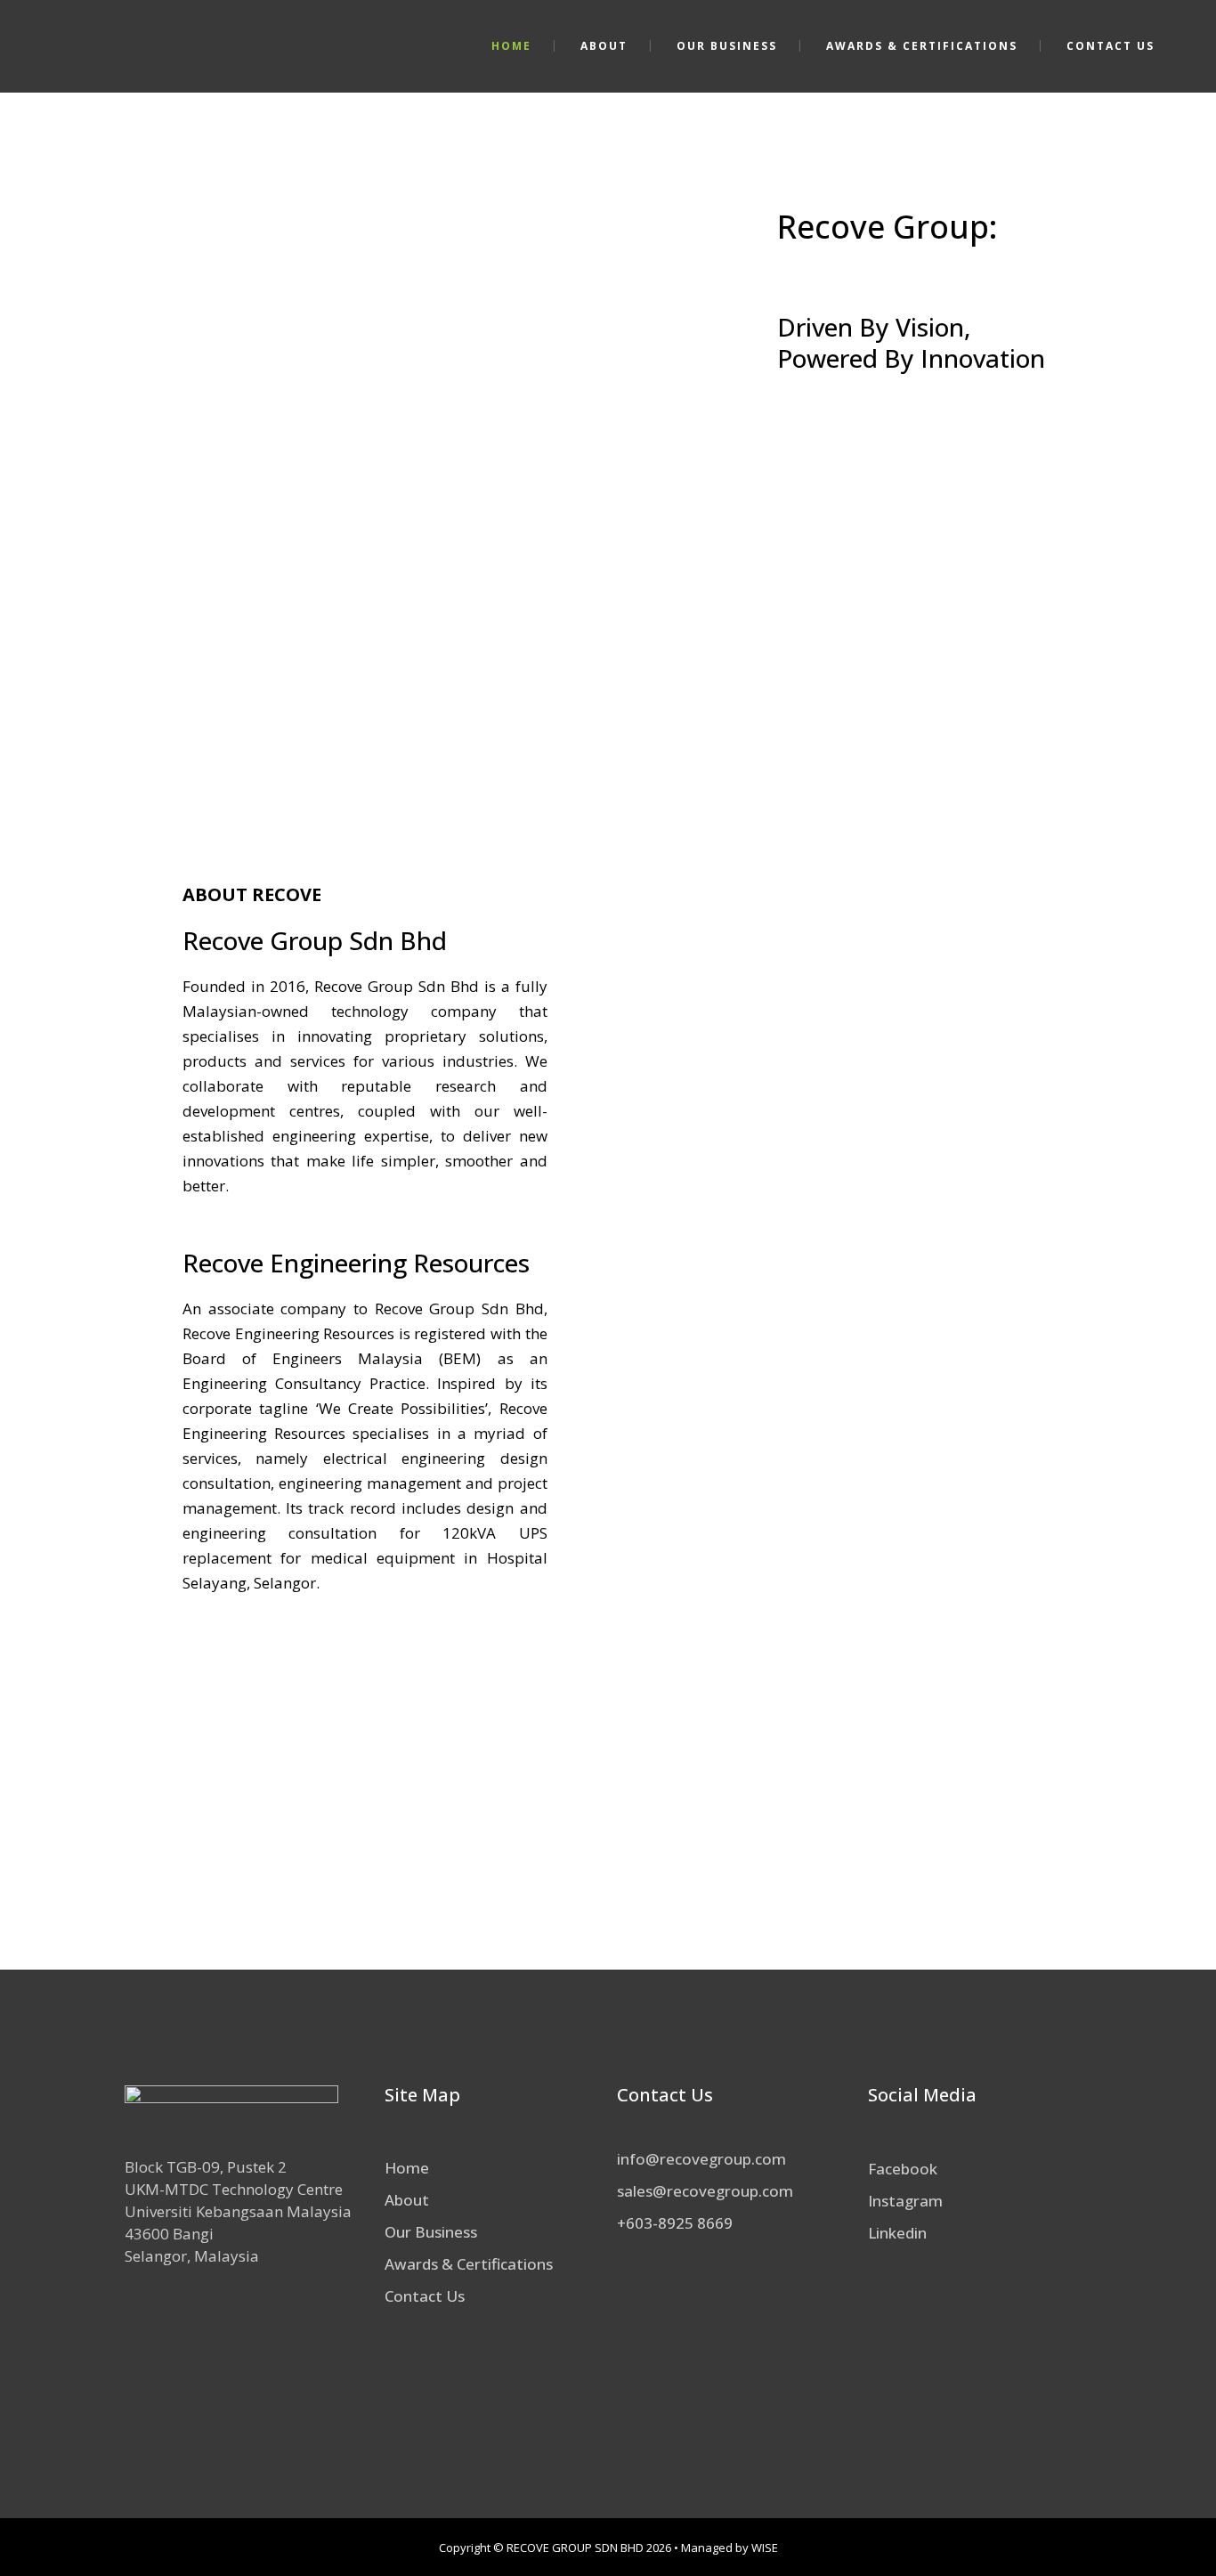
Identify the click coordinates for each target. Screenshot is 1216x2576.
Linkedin (897, 2233)
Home (407, 2168)
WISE (765, 2548)
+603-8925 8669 (675, 2223)
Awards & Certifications (469, 2264)
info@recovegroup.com (701, 2159)
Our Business (431, 2232)
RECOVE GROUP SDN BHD (575, 2548)
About (407, 2200)
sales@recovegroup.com (705, 2191)
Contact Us (425, 2296)
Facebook (903, 2169)
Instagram (905, 2201)
